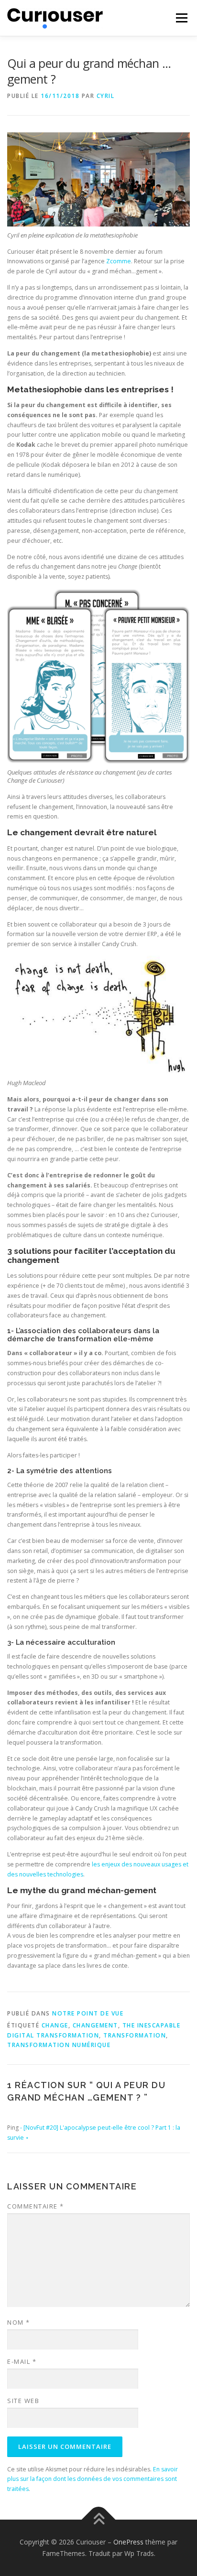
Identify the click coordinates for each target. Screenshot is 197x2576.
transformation (135, 2035)
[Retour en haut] (99, 2520)
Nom (19, 2322)
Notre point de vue (88, 2013)
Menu (181, 18)
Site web (23, 2401)
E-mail (22, 2361)
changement (95, 2025)
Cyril (106, 96)
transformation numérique (59, 2045)
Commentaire (36, 2206)
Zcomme (119, 261)
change (55, 2025)
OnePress (128, 2542)
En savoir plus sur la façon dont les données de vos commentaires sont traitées (93, 2479)
